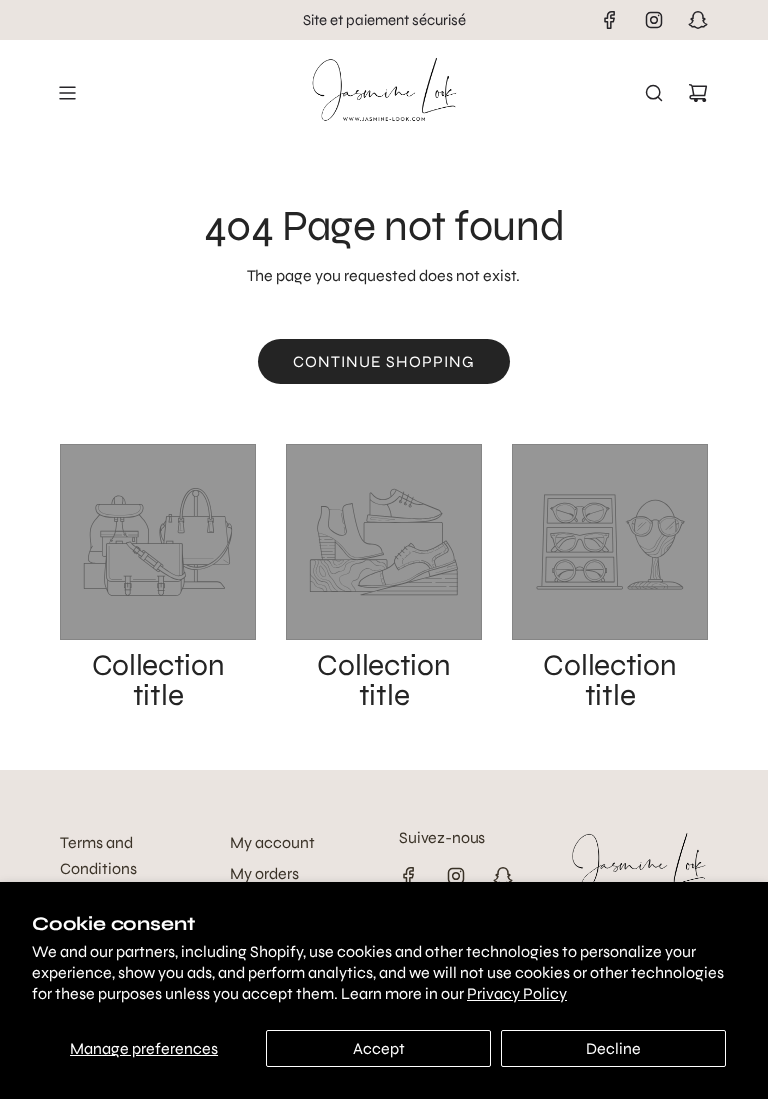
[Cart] (698, 93)
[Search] (654, 93)
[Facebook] (610, 20)
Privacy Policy (517, 993)
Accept (379, 1048)
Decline (613, 1048)
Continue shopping (384, 361)
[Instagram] (654, 20)
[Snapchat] (698, 20)
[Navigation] (67, 93)
